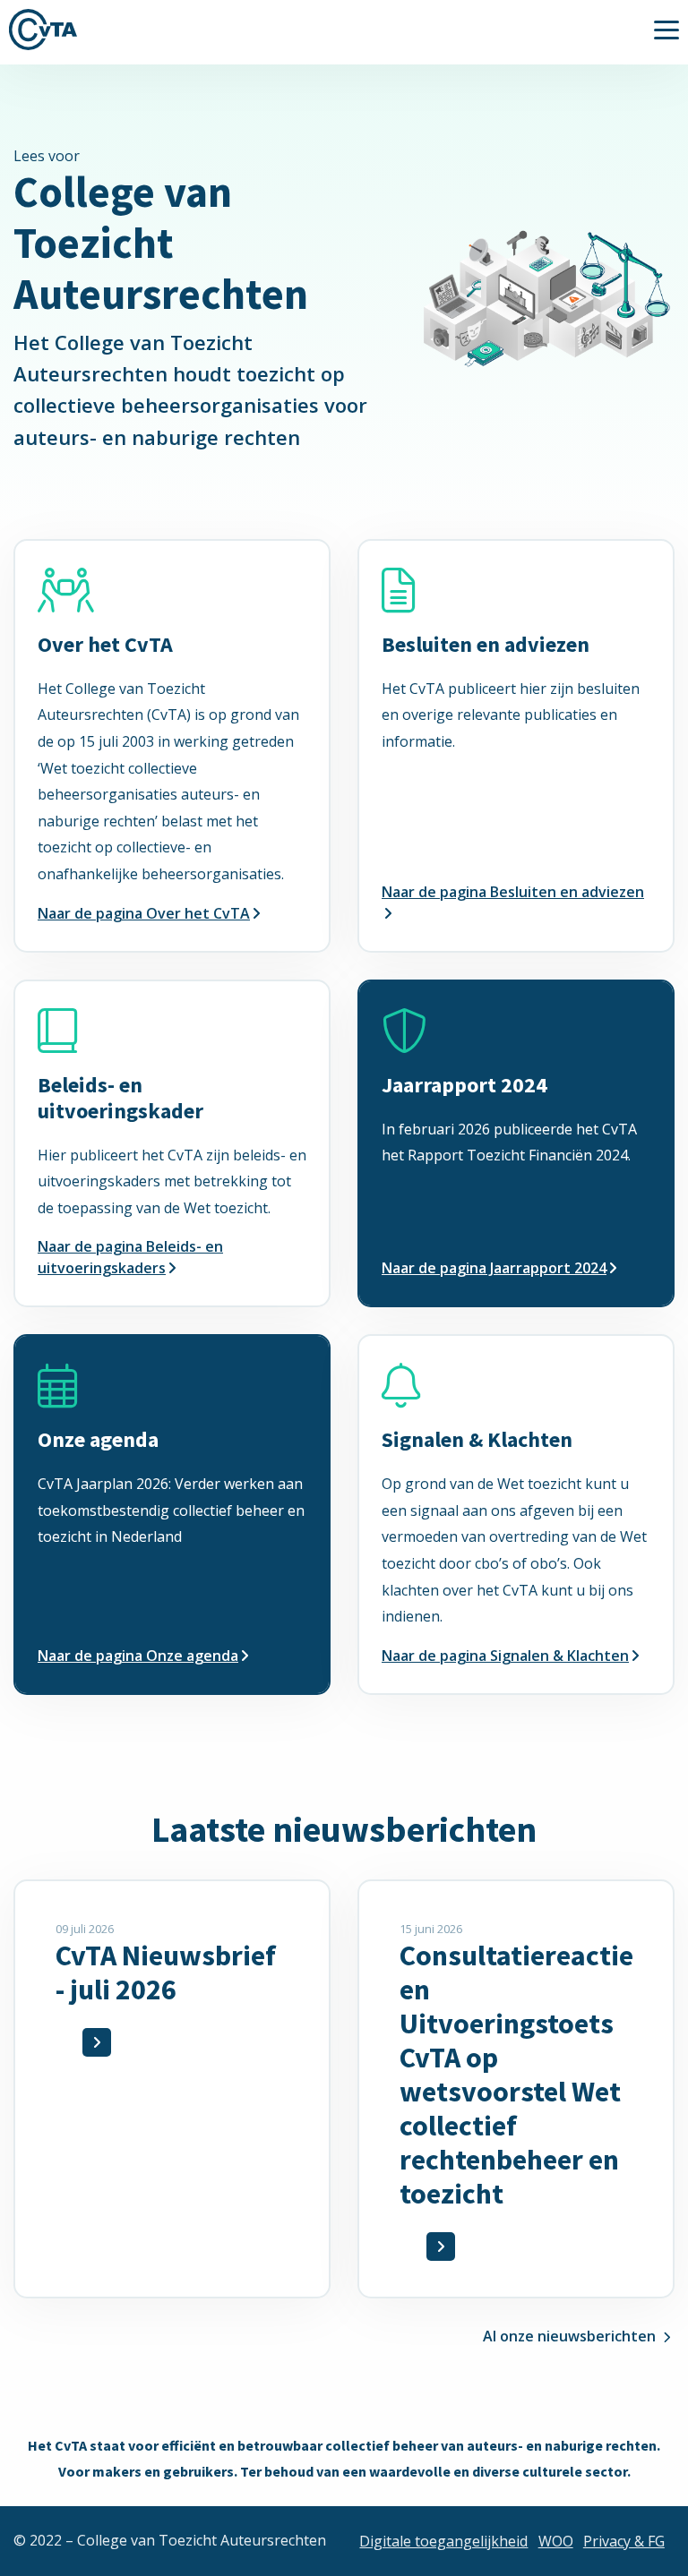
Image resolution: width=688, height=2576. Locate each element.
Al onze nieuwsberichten (569, 2336)
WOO (556, 2541)
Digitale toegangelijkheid (443, 2541)
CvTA (43, 30)
